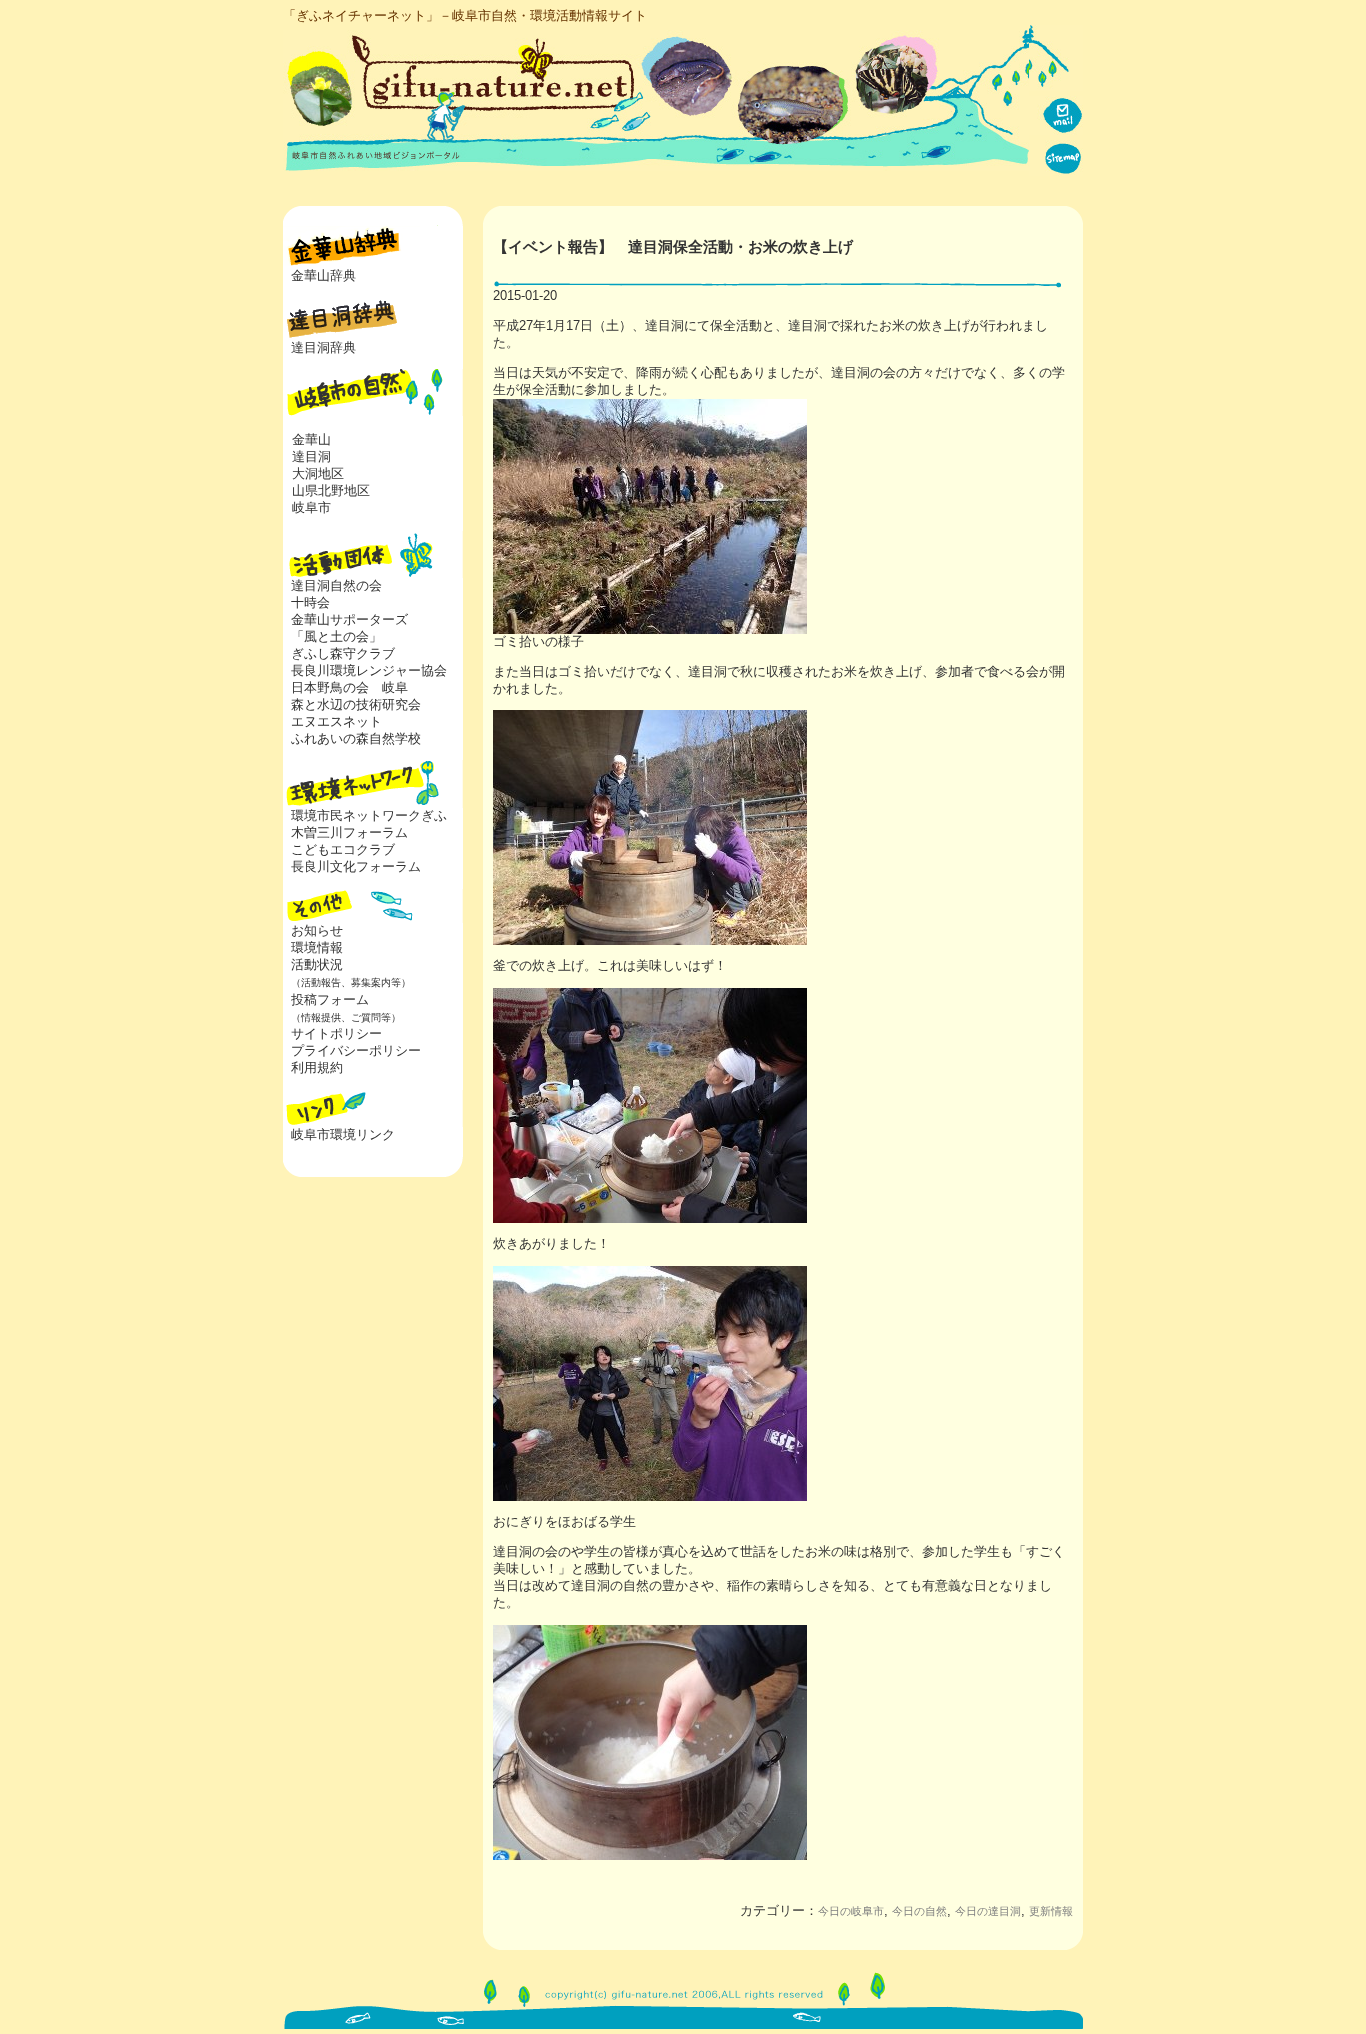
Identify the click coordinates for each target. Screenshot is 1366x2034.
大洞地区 (318, 473)
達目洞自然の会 (336, 585)
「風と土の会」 (336, 636)
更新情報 (1051, 1911)
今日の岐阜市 (851, 1911)
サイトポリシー (336, 1033)
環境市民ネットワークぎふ (369, 815)
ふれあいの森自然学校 (356, 738)
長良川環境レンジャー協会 (369, 670)
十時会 (310, 602)
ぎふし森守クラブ (343, 653)
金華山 (311, 439)
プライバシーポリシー (356, 1050)
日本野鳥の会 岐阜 (349, 687)
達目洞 (311, 456)
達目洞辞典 (323, 347)
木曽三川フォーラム (349, 832)
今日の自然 (919, 1911)
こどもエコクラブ (343, 849)
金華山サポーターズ (349, 619)
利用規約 (317, 1067)
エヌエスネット (336, 721)
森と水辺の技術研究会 (356, 704)
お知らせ (317, 930)
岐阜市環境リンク (343, 1134)
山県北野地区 (331, 490)
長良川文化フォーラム (356, 866)
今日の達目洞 (988, 1911)
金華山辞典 (323, 275)
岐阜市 (311, 507)
